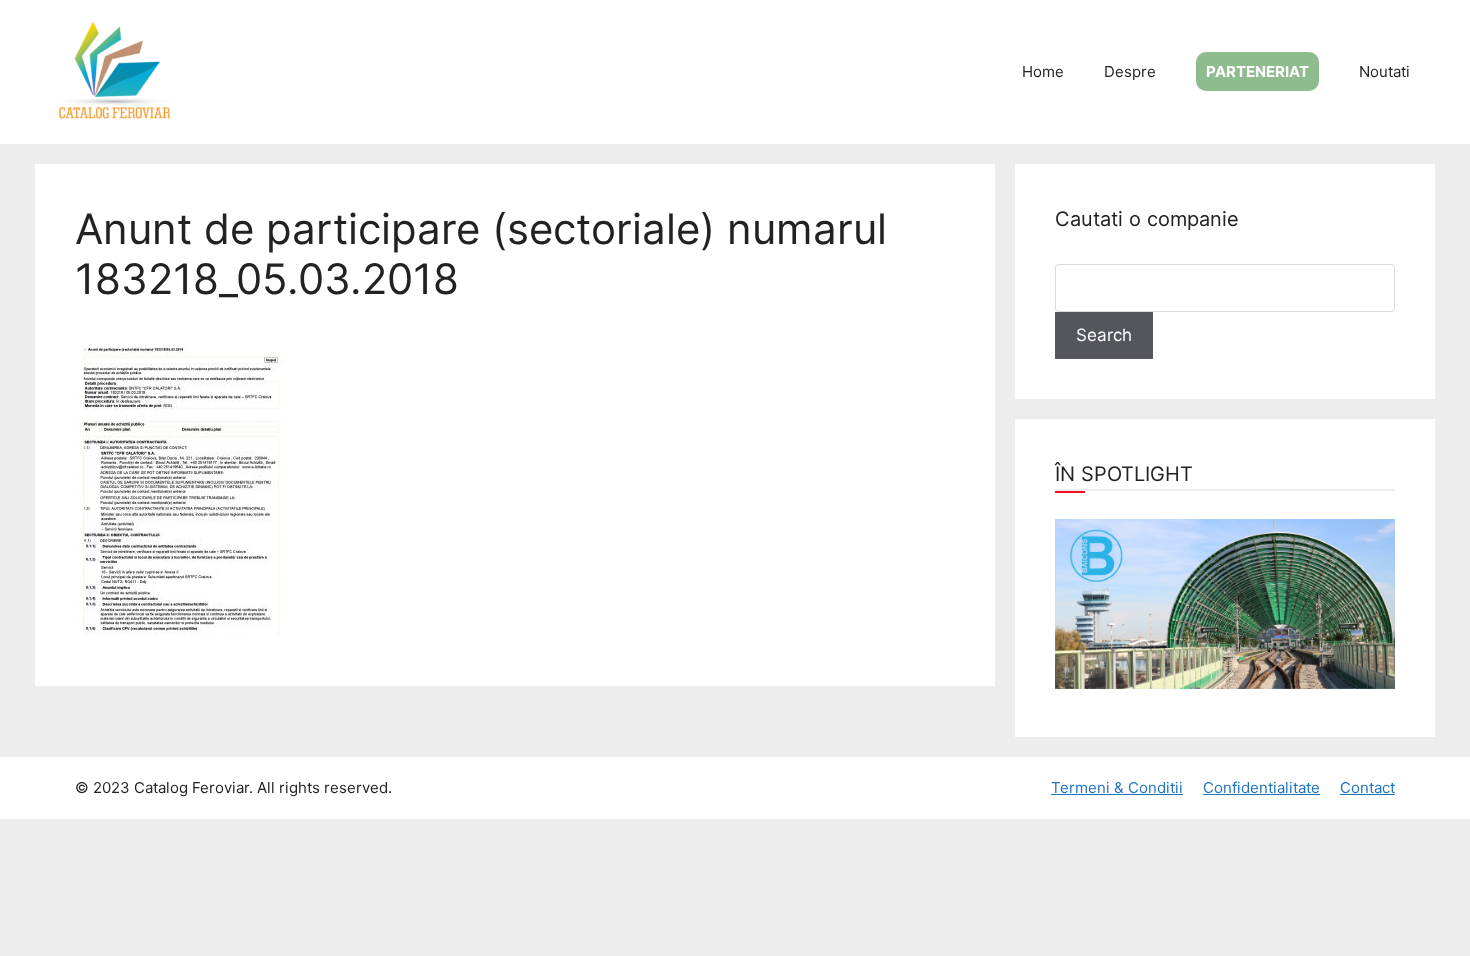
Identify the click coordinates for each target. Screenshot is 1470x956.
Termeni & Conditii (1117, 787)
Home (1043, 71)
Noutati (1384, 71)
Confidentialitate (1261, 787)
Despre (1130, 71)
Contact (1367, 787)
